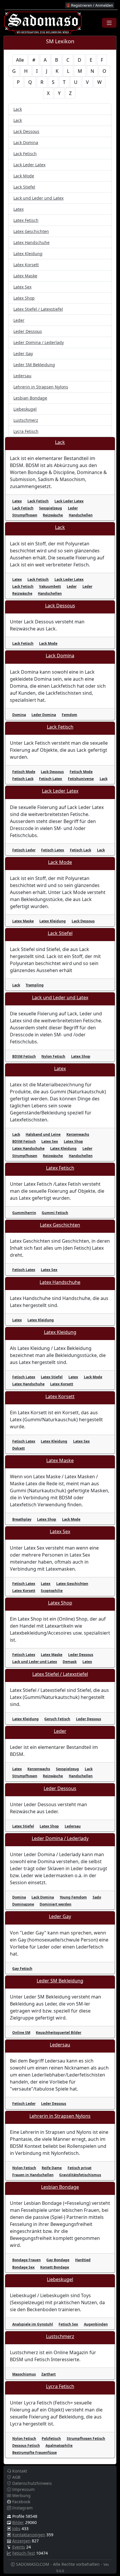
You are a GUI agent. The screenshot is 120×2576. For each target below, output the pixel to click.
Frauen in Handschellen (33, 2175)
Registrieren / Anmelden (92, 5)
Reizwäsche (53, 515)
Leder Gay (23, 353)
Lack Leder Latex (29, 165)
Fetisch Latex (51, 779)
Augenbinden (96, 2324)
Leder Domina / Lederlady (39, 342)
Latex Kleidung (28, 254)
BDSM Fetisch (24, 1056)
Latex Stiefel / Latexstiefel (38, 309)
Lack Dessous (26, 131)
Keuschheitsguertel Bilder (59, 2033)
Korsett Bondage (55, 2267)
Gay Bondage (58, 2260)
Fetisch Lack (23, 779)
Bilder (18, 2522)
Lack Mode (24, 176)
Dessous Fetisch (26, 2446)
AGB (16, 2477)
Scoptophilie (52, 1591)
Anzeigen (21, 2541)
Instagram (22, 2508)
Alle (20, 60)
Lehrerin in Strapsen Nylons (41, 387)
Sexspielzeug (51, 508)
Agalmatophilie (59, 2446)
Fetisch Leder (24, 850)
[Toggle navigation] (109, 23)
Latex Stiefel (52, 1377)
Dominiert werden (55, 1904)
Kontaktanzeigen (29, 2535)
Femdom (69, 715)
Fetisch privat (80, 2168)
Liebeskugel (25, 409)
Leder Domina (44, 715)
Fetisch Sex (68, 2324)
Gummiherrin (24, 1213)
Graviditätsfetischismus (80, 2175)
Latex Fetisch (26, 220)
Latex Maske (25, 276)
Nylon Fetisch (53, 1056)
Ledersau (22, 376)
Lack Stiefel (24, 187)
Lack (18, 109)
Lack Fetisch (25, 154)
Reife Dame (52, 2168)
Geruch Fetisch (57, 1719)
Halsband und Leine (43, 1134)
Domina (19, 715)
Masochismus (24, 2374)
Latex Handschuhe (31, 242)
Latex (18, 209)
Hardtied (83, 2260)
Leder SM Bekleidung (34, 365)
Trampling (35, 985)
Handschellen (81, 515)
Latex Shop (24, 298)
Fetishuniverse (81, 779)
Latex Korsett (26, 265)
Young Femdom (73, 1897)
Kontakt (19, 2471)
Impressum (23, 2489)
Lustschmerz (26, 420)
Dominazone (23, 1904)
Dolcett (18, 1448)
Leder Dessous (28, 331)
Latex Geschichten (31, 231)
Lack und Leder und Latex (38, 198)
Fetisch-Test (24, 2553)
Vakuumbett (50, 586)
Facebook (21, 2502)
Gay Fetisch (22, 1969)
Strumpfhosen (25, 515)
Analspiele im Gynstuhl (33, 2324)
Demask (70, 1662)
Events (19, 2547)
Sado (97, 1897)
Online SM (21, 2033)
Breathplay (22, 1519)
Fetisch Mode (24, 772)
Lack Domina (26, 142)
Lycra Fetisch (26, 431)
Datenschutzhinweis (31, 2483)
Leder (19, 320)
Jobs (16, 2529)
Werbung (21, 2495)
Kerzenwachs (78, 1134)
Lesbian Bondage (30, 398)
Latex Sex (22, 287)
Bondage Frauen (27, 2260)
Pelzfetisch (51, 2438)
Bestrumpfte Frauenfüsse (35, 2453)
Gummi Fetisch (55, 1213)
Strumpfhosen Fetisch (86, 2438)
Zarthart (48, 2374)
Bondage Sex (23, 2267)
